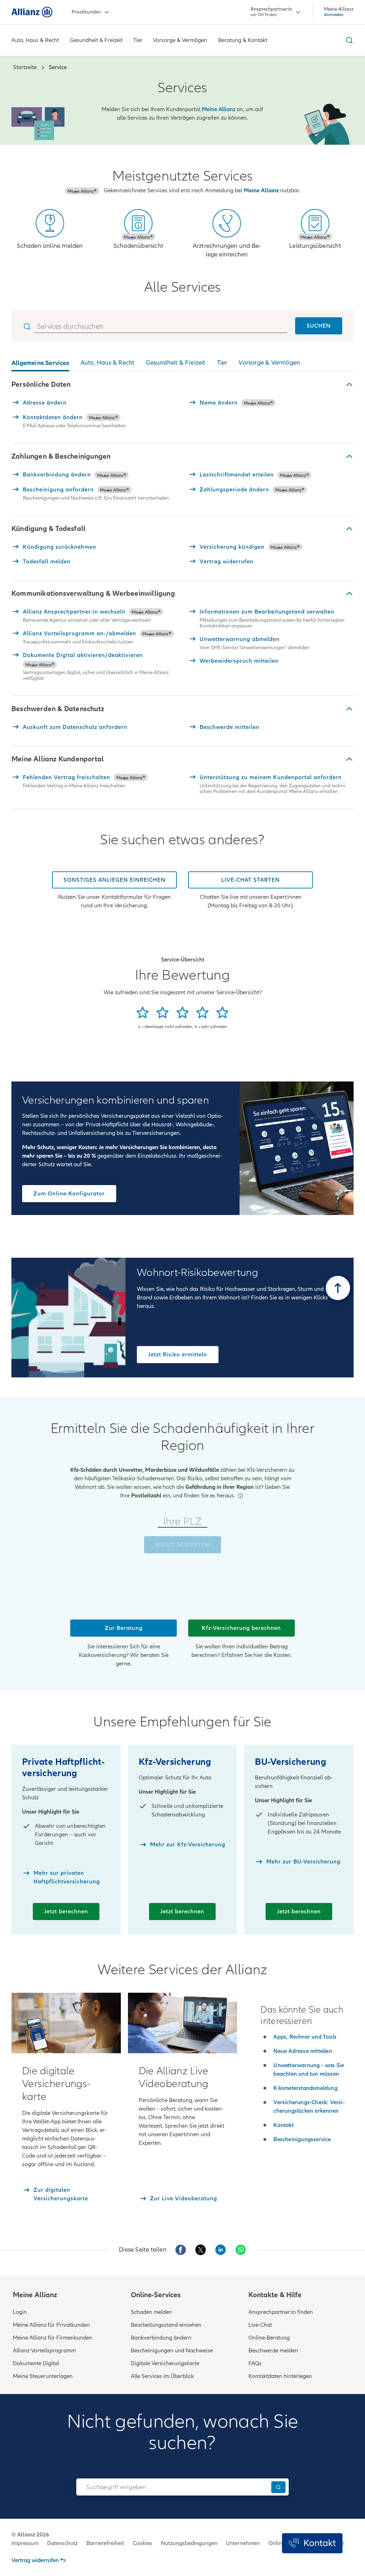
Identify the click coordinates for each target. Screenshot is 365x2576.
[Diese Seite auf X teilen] (201, 2250)
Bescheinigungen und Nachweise (172, 2351)
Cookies (142, 2543)
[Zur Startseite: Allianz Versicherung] (32, 12)
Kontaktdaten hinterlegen (280, 2376)
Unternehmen (243, 2543)
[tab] (40, 364)
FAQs (255, 2363)
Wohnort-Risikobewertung (197, 1273)
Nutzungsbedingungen (189, 2543)
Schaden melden (151, 2312)
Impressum (25, 2543)
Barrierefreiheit (105, 2543)
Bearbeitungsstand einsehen (166, 2325)
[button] (182, 385)
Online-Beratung (269, 2338)
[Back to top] (338, 1288)
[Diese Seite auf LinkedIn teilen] (221, 2250)
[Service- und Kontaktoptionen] (312, 2543)
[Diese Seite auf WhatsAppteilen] (241, 2250)
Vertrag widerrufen (35, 2560)
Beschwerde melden (273, 2351)
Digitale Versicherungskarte (165, 2363)
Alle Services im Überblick (162, 2376)
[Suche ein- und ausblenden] (348, 40)
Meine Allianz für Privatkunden (51, 2325)
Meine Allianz (261, 191)
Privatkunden (86, 12)
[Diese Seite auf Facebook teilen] (181, 2250)
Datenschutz (62, 2543)
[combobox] (172, 2487)
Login (20, 2312)
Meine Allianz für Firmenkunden (53, 2338)
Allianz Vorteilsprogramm (44, 2351)
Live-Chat (260, 2325)
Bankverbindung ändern (161, 2338)
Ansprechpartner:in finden (281, 2312)
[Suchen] (278, 2487)
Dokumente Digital (36, 2363)
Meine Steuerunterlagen (43, 2376)
